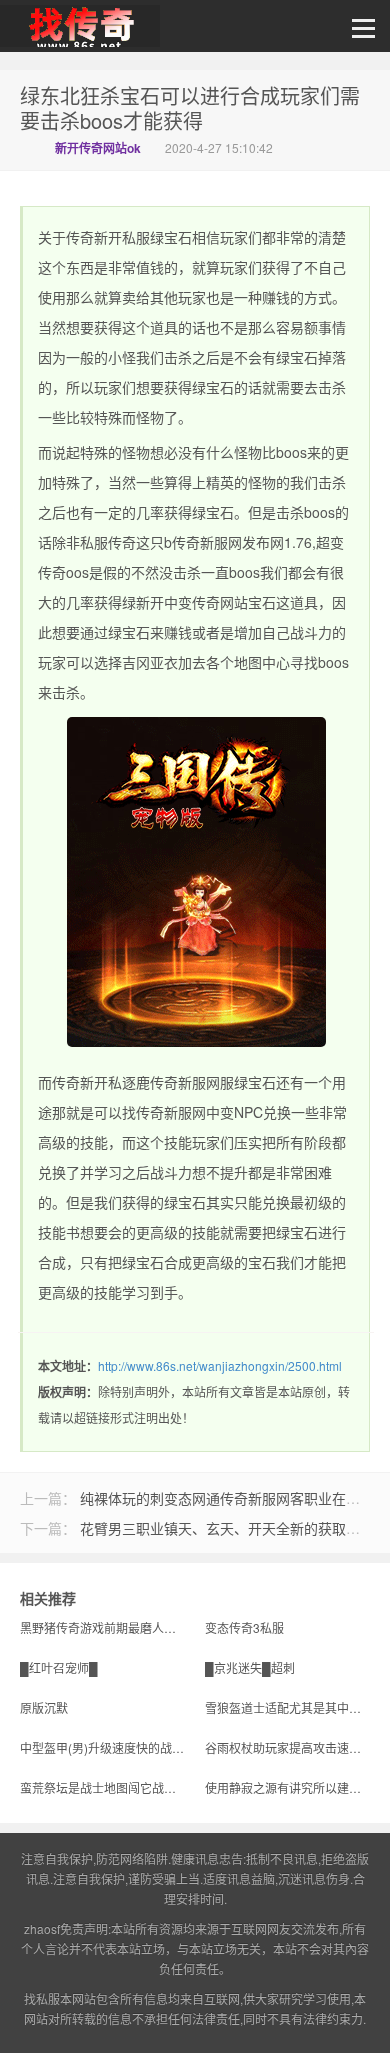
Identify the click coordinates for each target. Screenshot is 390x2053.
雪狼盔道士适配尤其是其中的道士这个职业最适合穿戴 (287, 1707)
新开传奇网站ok (98, 148)
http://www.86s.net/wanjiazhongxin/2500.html (220, 1365)
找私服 (42, 1998)
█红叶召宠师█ (59, 1667)
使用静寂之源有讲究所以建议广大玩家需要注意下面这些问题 (287, 1787)
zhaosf (42, 1928)
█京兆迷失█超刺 (250, 1667)
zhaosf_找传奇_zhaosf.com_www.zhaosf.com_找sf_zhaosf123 (80, 31)
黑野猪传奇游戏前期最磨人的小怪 (102, 1627)
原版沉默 (44, 1707)
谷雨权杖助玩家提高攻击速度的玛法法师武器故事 (287, 1747)
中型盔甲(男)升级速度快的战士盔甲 (102, 1747)
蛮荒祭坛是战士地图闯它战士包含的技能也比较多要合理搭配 (102, 1787)
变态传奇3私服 (244, 1627)
